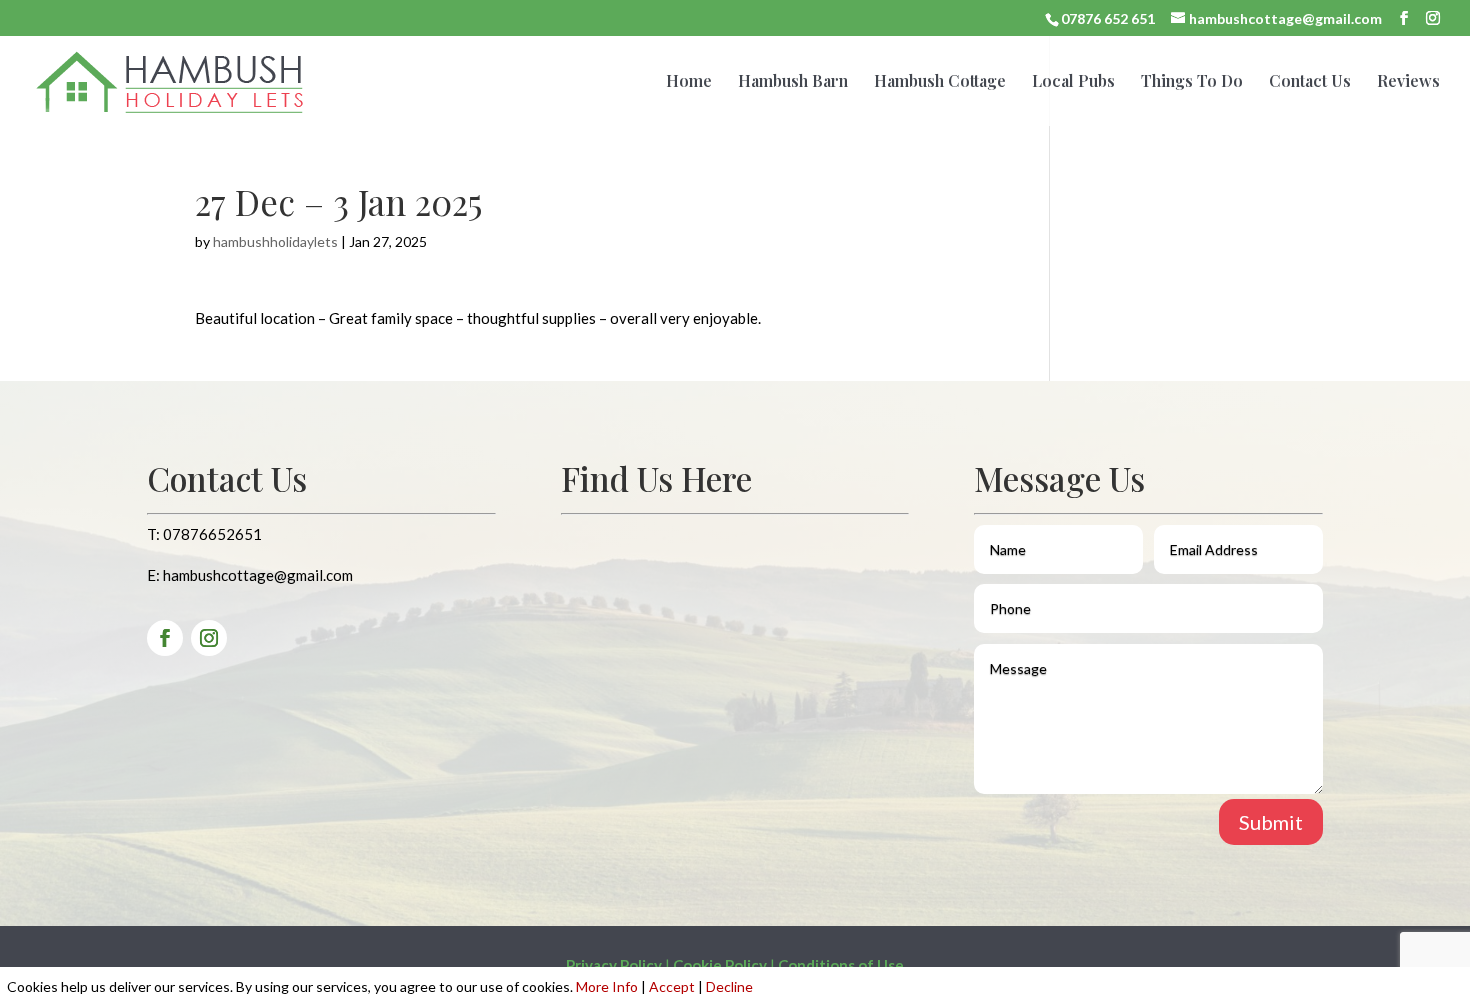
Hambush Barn (793, 82)
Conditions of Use (841, 965)
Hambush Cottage (940, 82)
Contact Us (1310, 82)
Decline (729, 986)
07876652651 (212, 534)
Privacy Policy (614, 965)
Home (689, 82)
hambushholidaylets (275, 241)
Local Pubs (1073, 82)
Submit (1271, 822)
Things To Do (1192, 82)
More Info (607, 986)
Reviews (1408, 82)
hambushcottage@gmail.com (258, 575)
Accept (672, 986)
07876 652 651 (1108, 18)
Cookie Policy (720, 965)
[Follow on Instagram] (209, 638)
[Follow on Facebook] (165, 638)
